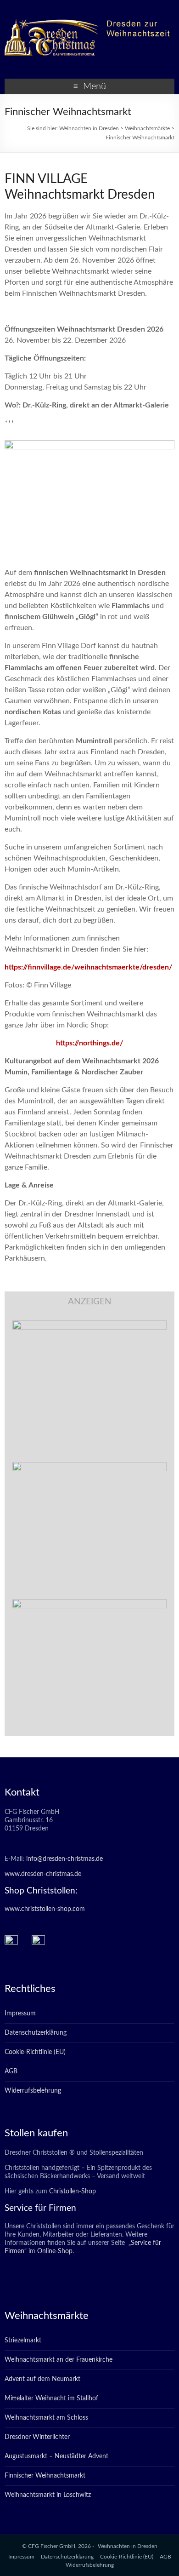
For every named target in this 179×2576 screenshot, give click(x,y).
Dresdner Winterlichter (37, 2437)
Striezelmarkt (23, 2341)
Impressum (20, 2014)
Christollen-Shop (73, 2192)
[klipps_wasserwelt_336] (89, 1325)
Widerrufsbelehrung (33, 2091)
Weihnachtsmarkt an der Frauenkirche (59, 2360)
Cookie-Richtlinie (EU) (35, 2052)
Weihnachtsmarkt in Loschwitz (48, 2495)
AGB (11, 2071)
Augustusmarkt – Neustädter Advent (56, 2456)
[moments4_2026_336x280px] (89, 1467)
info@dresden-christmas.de (64, 1859)
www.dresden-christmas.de (43, 1874)
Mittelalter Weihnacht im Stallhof (51, 2398)
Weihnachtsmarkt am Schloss (46, 2418)
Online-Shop (54, 2251)
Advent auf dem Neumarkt (42, 2379)
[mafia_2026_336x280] (89, 1604)
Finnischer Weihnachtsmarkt (45, 2476)
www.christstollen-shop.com (45, 1909)
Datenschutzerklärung (36, 2033)
